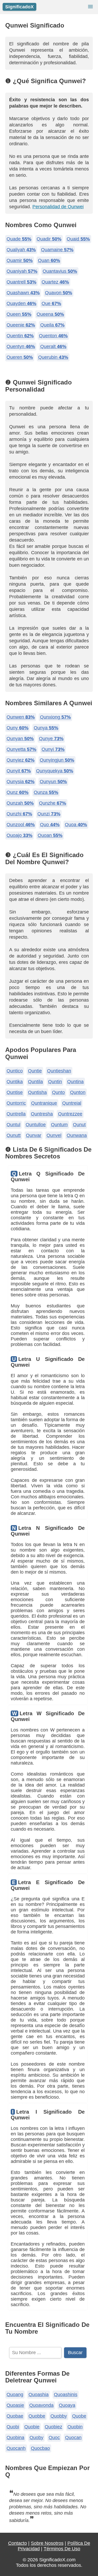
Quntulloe (36, 1125)
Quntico (15, 1071)
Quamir (20, 260)
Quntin (55, 1082)
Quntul (13, 1125)
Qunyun (53, 782)
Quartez (55, 282)
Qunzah (20, 803)
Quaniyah (22, 271)
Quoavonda (41, 2405)
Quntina (75, 1082)
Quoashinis (66, 2395)
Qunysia (21, 782)
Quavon (59, 293)
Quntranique (44, 1103)
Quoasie (15, 2405)
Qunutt (14, 1135)
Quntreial (72, 1103)
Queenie (21, 325)
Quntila (35, 1082)
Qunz (18, 792)
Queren (20, 357)
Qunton (78, 1092)
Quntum (59, 1125)
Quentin (20, 336)
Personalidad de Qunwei (58, 207)
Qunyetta (21, 749)
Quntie (35, 1071)
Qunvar (34, 1135)
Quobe (79, 2416)
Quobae (15, 2416)
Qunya (46, 728)
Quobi (13, 2427)
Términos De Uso (62, 2549)
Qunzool (21, 825)
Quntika (15, 1082)
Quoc (54, 2438)
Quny (18, 728)
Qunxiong (55, 717)
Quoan (50, 835)
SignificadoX (19, 7)
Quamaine (57, 250)
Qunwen (21, 717)
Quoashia (39, 2395)
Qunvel (54, 1135)
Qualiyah (21, 250)
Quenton (53, 336)
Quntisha (37, 1092)
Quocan (73, 2438)
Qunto (58, 1092)
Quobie (32, 2427)
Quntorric (16, 1103)
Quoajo (19, 835)
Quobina (15, 2438)
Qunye (51, 739)
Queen (19, 314)
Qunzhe (53, 803)
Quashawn (23, 293)
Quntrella (16, 1114)
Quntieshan (59, 1071)
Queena (50, 314)
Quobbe (37, 2416)
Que (51, 303)
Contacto (18, 2543)
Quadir (49, 239)
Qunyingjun (57, 760)
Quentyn (21, 346)
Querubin (53, 357)
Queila (52, 325)
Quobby (59, 2416)
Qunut (79, 1125)
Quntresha (42, 1114)
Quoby (36, 2438)
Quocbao (40, 2448)
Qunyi (53, 749)
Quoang (15, 2395)
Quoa (76, 825)
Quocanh (16, 2448)
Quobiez (53, 2427)
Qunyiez (21, 760)
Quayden (21, 303)
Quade (19, 239)
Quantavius (60, 271)
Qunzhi (19, 814)
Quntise (15, 1092)
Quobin (75, 2427)
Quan (49, 260)
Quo (50, 825)
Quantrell (21, 282)
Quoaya (67, 2405)
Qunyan (20, 739)
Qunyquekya (55, 771)
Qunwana (77, 1135)
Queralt (53, 346)
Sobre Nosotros (47, 2543)
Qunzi (49, 814)
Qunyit (19, 771)
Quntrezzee (70, 1114)
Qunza (46, 792)
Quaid (78, 239)
